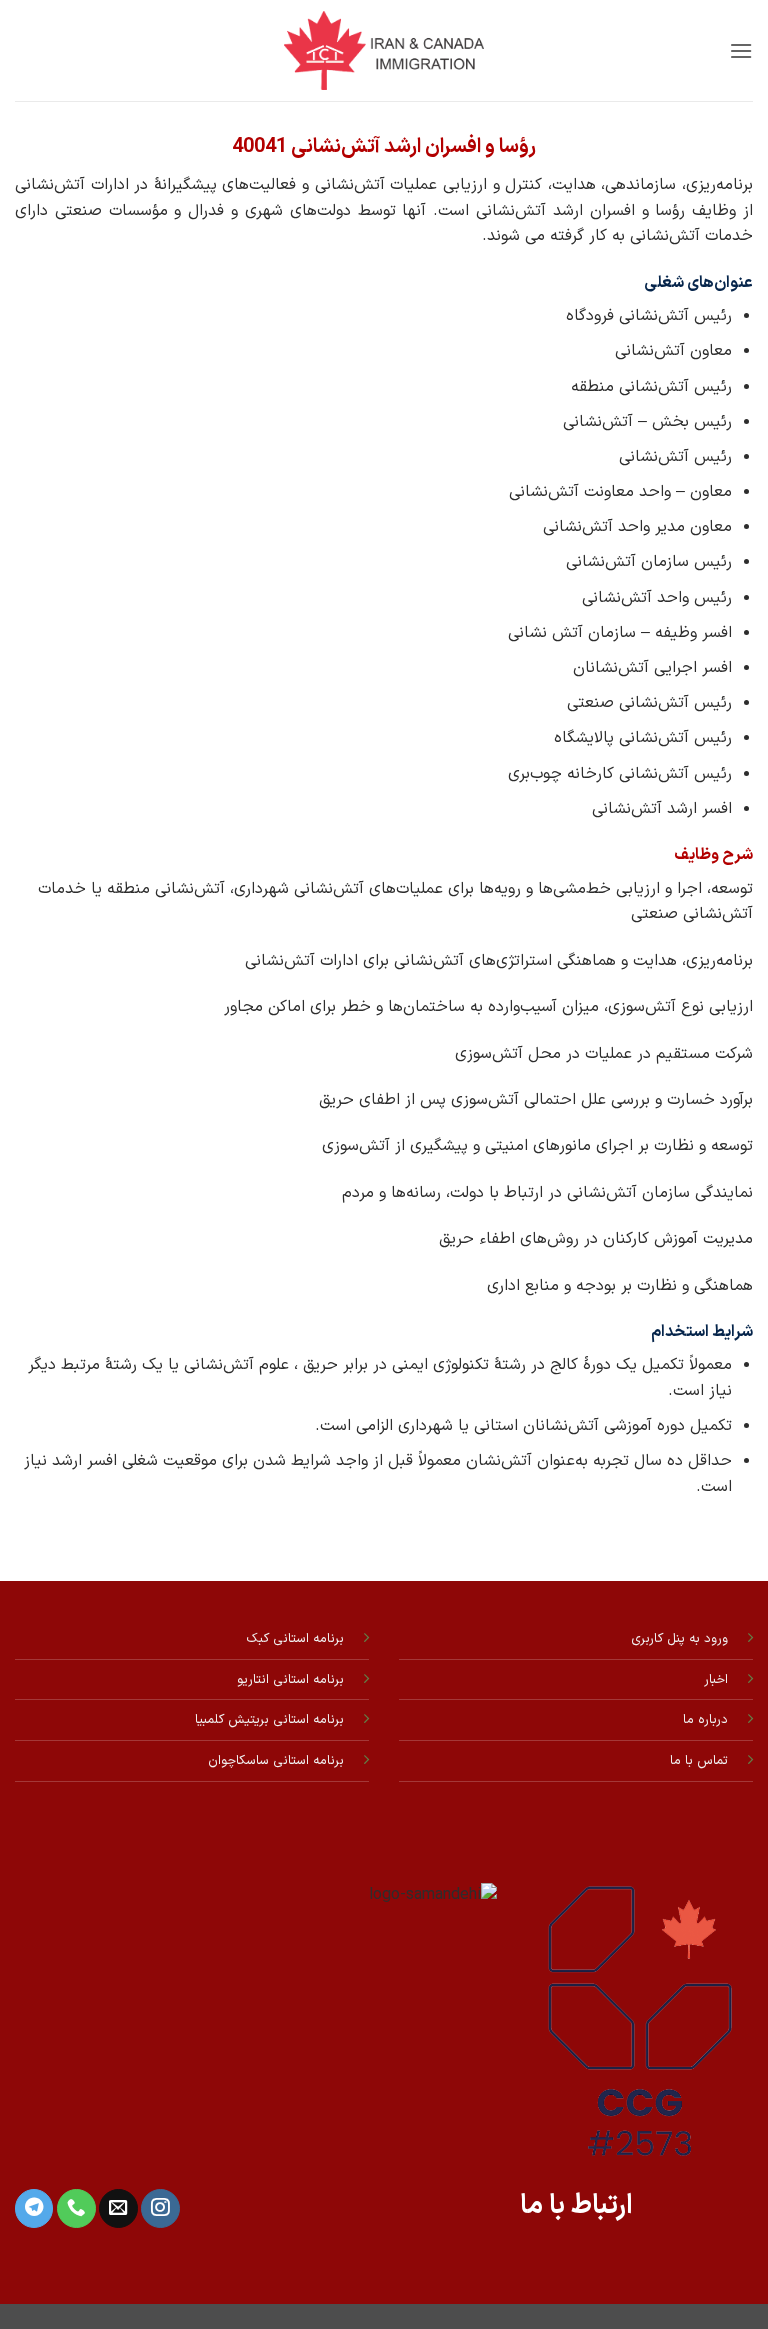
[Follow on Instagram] (160, 2208)
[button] (741, 50)
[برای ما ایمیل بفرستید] (118, 2208)
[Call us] (76, 2208)
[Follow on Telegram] (34, 2208)
